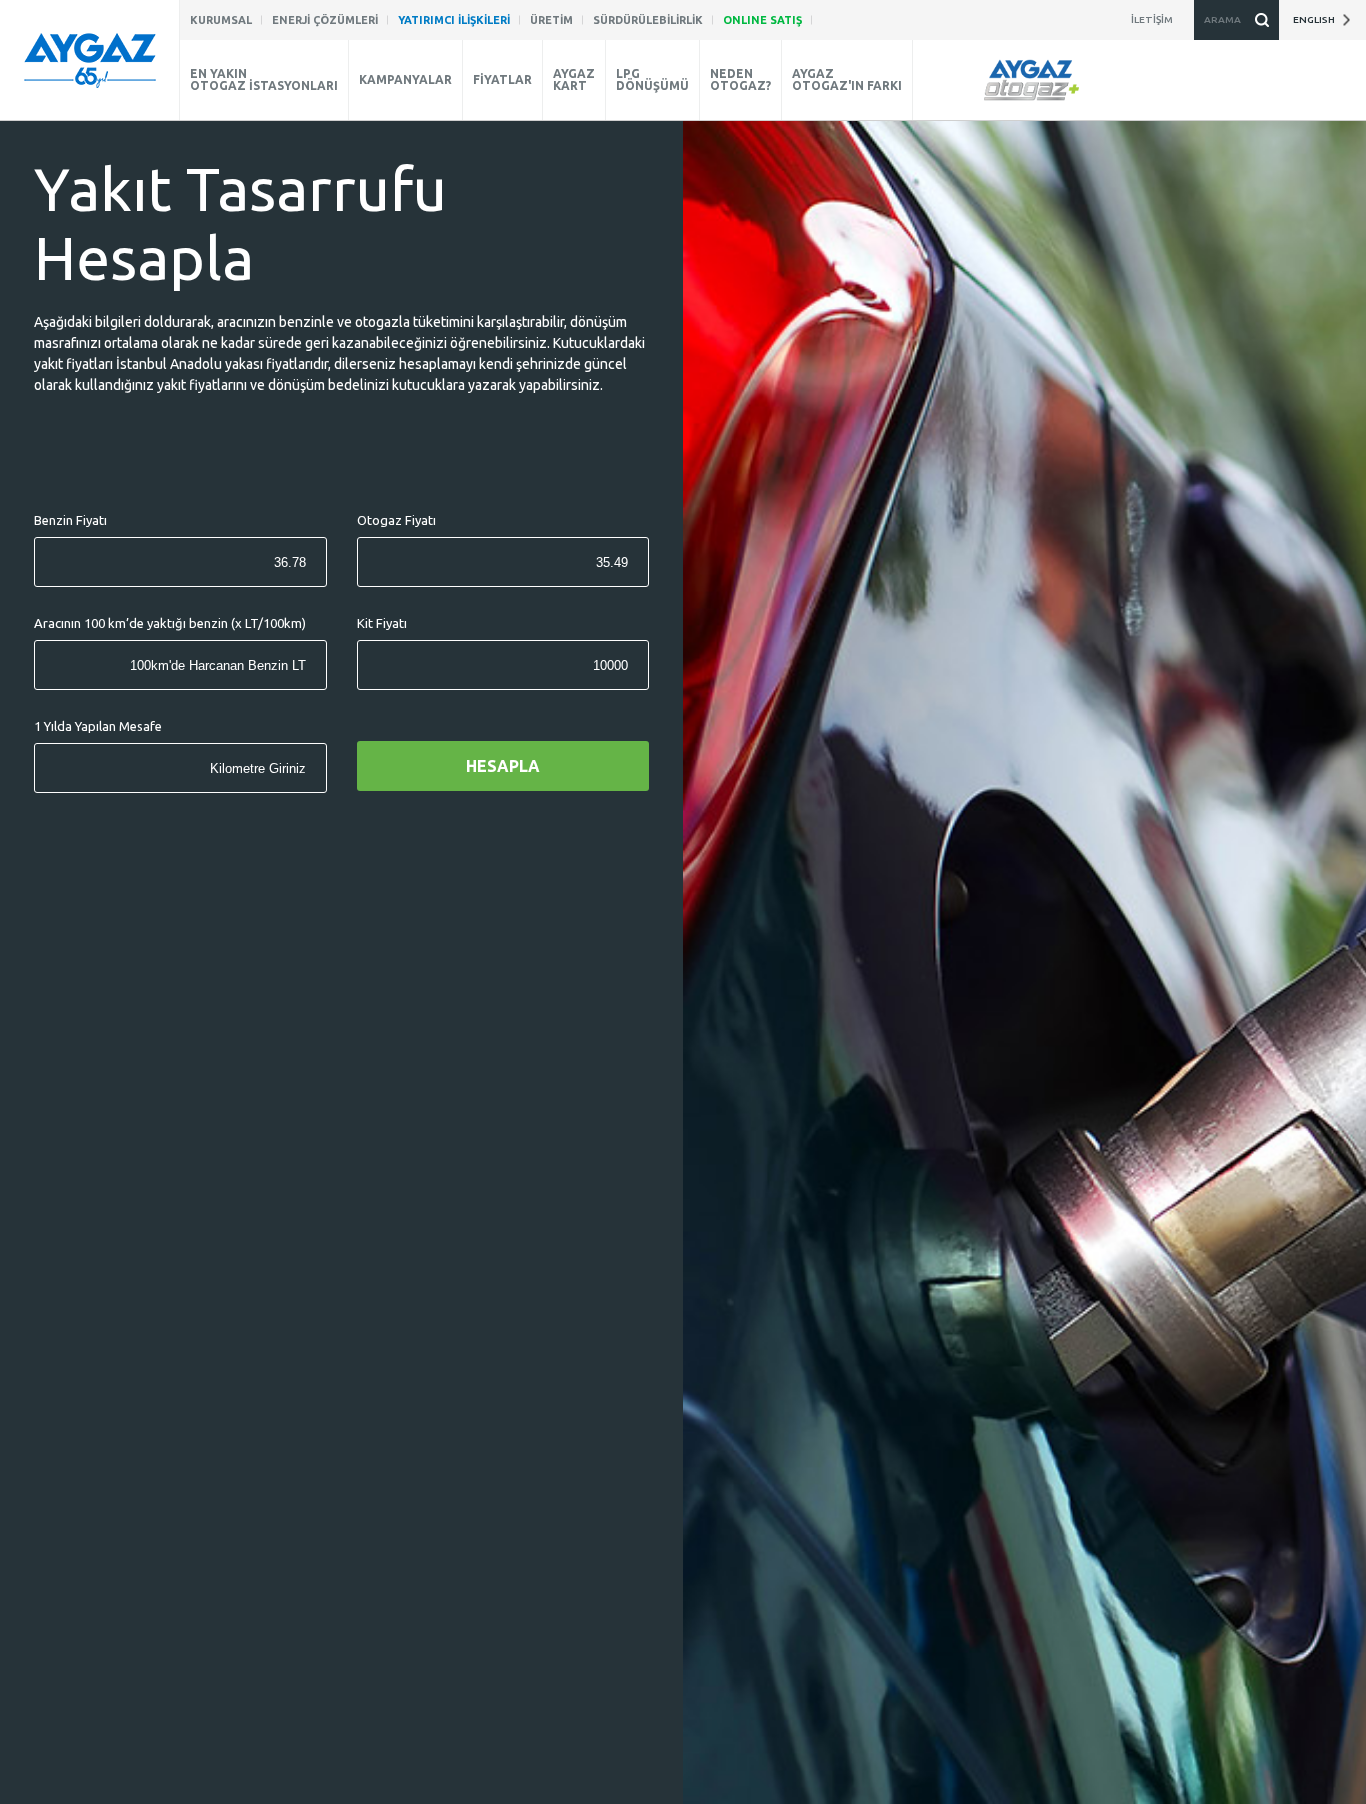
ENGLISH (1317, 19)
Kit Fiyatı (382, 623)
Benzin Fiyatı (70, 520)
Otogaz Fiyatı (396, 520)
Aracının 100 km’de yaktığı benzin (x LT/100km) (170, 623)
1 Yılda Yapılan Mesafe (98, 726)
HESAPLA (503, 766)
